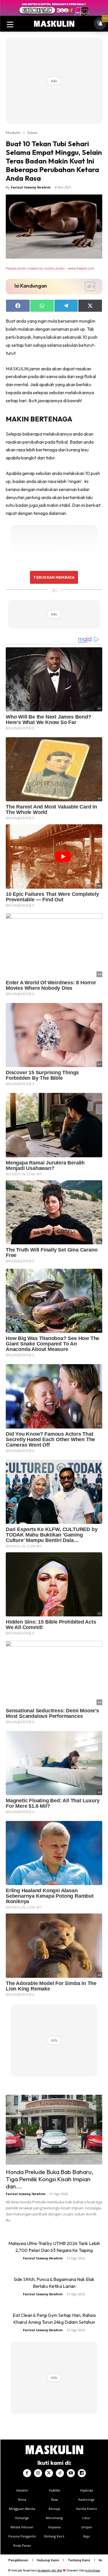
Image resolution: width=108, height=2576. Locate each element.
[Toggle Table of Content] (87, 286)
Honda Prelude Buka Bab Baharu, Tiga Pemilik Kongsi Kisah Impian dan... (50, 2179)
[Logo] (54, 24)
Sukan (32, 132)
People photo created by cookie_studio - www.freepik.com (50, 268)
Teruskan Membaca (54, 577)
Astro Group (93, 2570)
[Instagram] (38, 2473)
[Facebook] (27, 2473)
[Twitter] (49, 2473)
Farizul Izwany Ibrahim (31, 187)
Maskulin (13, 132)
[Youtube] (71, 2473)
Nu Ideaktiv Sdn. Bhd (50, 2570)
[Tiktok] (60, 2473)
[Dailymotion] (82, 2473)
